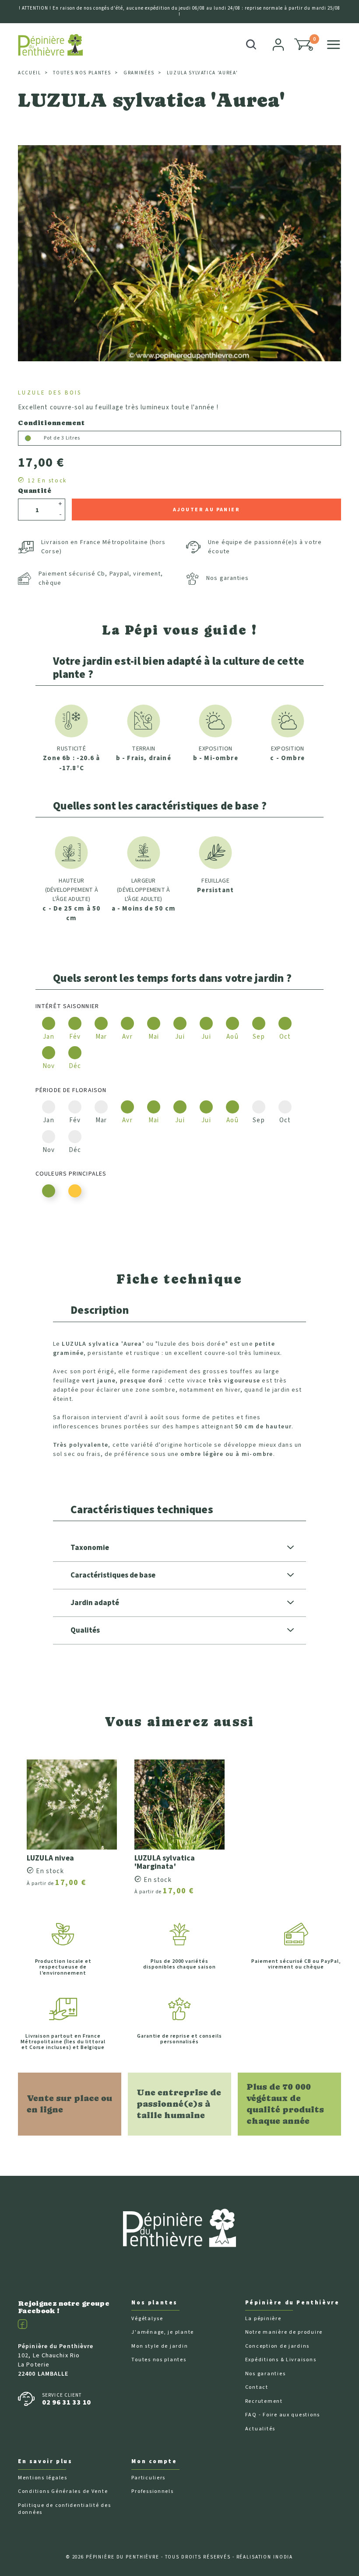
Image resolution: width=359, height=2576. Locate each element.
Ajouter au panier (206, 510)
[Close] (338, 23)
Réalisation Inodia (265, 2557)
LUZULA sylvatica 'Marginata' (165, 1862)
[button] (304, 45)
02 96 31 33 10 (67, 2402)
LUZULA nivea (50, 1858)
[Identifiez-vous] (279, 45)
